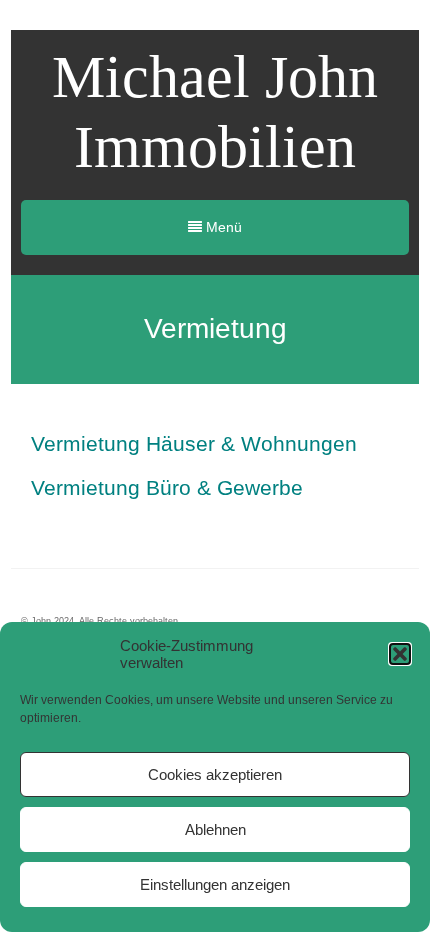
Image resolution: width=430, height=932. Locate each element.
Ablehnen (215, 829)
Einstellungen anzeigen (215, 884)
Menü (222, 227)
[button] (400, 654)
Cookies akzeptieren (215, 774)
